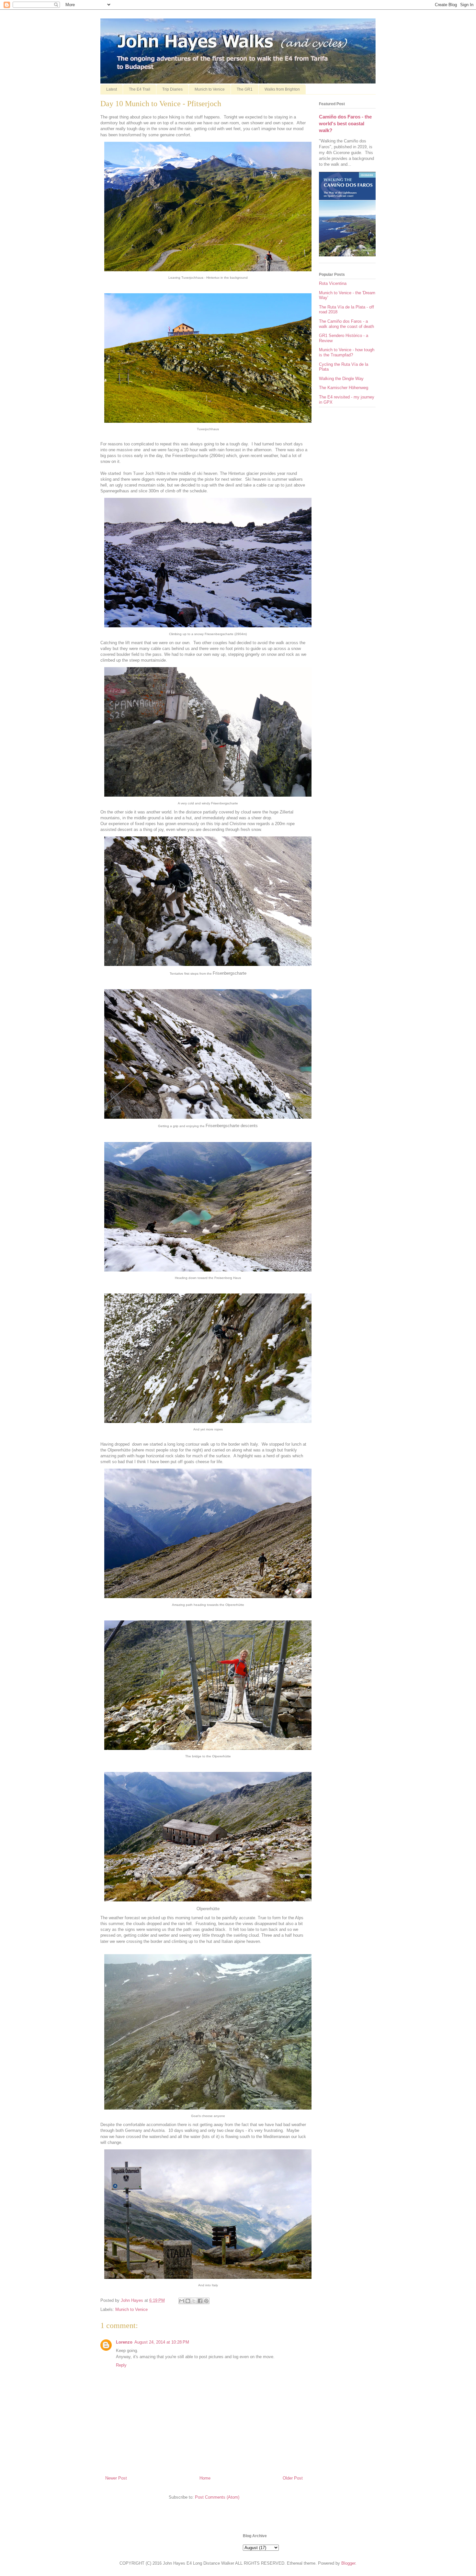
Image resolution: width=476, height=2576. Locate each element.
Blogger (348, 2563)
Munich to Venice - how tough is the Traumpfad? (347, 352)
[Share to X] (194, 2301)
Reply (121, 2365)
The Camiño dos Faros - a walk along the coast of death (346, 324)
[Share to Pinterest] (206, 2301)
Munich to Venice (210, 89)
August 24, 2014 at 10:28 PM (162, 2342)
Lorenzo (124, 2342)
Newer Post (116, 2478)
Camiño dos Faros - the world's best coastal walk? (345, 124)
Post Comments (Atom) (217, 2497)
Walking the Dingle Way (341, 379)
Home (205, 2478)
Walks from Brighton (282, 89)
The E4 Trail (140, 89)
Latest (112, 89)
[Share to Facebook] (200, 2301)
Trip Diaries (172, 89)
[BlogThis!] (188, 2301)
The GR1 (245, 89)
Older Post (293, 2478)
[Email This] (182, 2301)
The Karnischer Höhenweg (344, 388)
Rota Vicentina (333, 283)
